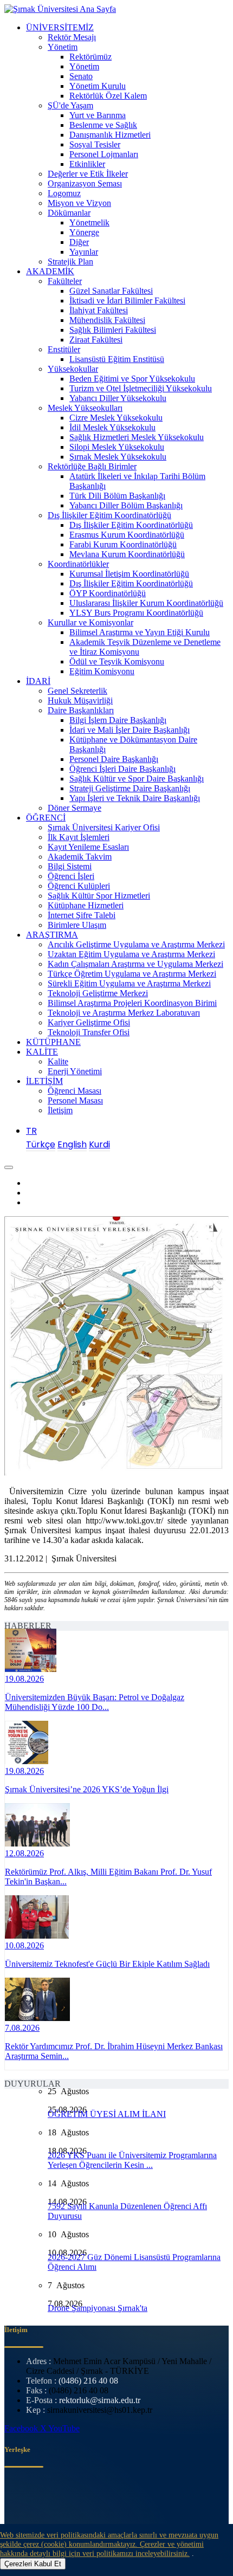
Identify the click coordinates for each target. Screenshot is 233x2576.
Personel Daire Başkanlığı (114, 759)
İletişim (60, 1110)
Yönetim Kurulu (98, 86)
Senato (81, 76)
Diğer (79, 242)
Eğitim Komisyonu (102, 671)
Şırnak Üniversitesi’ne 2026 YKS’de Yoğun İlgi (87, 1789)
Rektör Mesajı (72, 37)
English (72, 1144)
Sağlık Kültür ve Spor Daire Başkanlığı (137, 779)
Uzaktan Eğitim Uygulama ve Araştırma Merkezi (131, 954)
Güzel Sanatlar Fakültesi (111, 291)
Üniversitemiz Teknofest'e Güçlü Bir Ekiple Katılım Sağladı (107, 1964)
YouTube (64, 2428)
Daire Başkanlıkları (81, 710)
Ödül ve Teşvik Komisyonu (117, 661)
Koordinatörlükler (78, 564)
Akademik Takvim (80, 857)
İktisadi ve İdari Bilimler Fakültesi (127, 301)
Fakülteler (65, 281)
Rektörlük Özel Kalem (108, 96)
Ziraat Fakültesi (96, 340)
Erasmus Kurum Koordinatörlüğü (127, 535)
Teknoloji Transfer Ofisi (89, 1032)
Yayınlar (84, 252)
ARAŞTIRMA (52, 935)
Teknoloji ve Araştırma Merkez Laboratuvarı (124, 1013)
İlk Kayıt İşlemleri (79, 837)
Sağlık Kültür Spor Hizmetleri (99, 896)
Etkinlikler (87, 164)
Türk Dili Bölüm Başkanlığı (117, 496)
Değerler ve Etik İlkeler (88, 174)
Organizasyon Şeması (85, 183)
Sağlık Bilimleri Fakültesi (113, 330)
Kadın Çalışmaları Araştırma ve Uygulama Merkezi (135, 964)
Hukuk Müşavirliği (80, 701)
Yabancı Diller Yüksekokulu (118, 398)
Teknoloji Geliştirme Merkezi (98, 993)
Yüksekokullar (73, 369)
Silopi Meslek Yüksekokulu (117, 447)
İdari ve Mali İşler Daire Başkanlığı (130, 730)
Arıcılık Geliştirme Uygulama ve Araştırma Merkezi (136, 944)
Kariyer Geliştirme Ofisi (89, 1022)
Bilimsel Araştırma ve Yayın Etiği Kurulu (140, 632)
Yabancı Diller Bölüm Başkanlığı (126, 505)
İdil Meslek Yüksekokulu (112, 427)
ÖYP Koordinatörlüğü (108, 593)
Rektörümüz (90, 57)
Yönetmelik (89, 222)
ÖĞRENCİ (46, 818)
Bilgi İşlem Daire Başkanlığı (118, 720)
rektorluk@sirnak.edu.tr (100, 2400)
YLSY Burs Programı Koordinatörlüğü (136, 613)
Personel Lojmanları (104, 154)
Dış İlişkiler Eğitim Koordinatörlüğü (109, 515)
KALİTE (42, 1052)
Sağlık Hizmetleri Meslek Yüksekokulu (137, 437)
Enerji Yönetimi (75, 1071)
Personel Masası (75, 1100)
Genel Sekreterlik (77, 691)
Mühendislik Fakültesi (107, 320)
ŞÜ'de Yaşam (70, 105)
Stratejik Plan (70, 262)
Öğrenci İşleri (71, 876)
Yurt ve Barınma (98, 115)
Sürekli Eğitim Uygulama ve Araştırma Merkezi (129, 983)
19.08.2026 (24, 1679)
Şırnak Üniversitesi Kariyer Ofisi (104, 827)
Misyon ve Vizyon (79, 203)
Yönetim (63, 47)
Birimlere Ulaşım (77, 925)
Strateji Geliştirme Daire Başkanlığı (130, 788)
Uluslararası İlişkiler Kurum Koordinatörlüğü (146, 603)
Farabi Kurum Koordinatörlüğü (123, 544)
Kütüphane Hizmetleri (86, 905)
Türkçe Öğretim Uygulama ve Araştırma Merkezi (132, 974)
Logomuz (64, 193)
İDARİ (38, 681)
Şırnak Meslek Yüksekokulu (118, 457)
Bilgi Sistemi (70, 866)
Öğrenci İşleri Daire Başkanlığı (122, 769)
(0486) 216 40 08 (88, 2381)
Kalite (58, 1061)
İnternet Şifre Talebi (82, 915)
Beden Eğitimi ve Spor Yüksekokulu (132, 379)
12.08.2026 (24, 1853)
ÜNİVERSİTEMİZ (60, 27)
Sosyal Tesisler (95, 144)
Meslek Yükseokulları (85, 408)
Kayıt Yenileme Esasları (88, 847)
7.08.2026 (22, 2028)
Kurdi (99, 1144)
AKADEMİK (50, 271)
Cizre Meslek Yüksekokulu (116, 418)
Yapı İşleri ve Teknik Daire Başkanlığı (135, 798)
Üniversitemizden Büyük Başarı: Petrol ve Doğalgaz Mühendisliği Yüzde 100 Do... (95, 1702)
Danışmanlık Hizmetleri (110, 135)
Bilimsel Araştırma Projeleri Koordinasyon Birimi (132, 1003)
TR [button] (31, 1131)
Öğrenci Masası (75, 1091)
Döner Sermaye (75, 808)
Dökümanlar (69, 213)
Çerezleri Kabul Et (33, 2564)
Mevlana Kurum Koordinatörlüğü (127, 554)
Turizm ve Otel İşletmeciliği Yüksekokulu (141, 388)
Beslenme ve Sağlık (103, 125)
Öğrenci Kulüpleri (79, 886)
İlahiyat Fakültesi (99, 310)
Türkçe (41, 1144)
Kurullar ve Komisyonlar (90, 622)
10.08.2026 (24, 1945)
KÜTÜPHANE (53, 1042)
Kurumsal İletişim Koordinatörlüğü (129, 574)
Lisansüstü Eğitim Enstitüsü (117, 359)
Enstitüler (64, 349)
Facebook (22, 2428)
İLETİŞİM (44, 1081)
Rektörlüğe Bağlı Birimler (92, 466)
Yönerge (84, 232)
